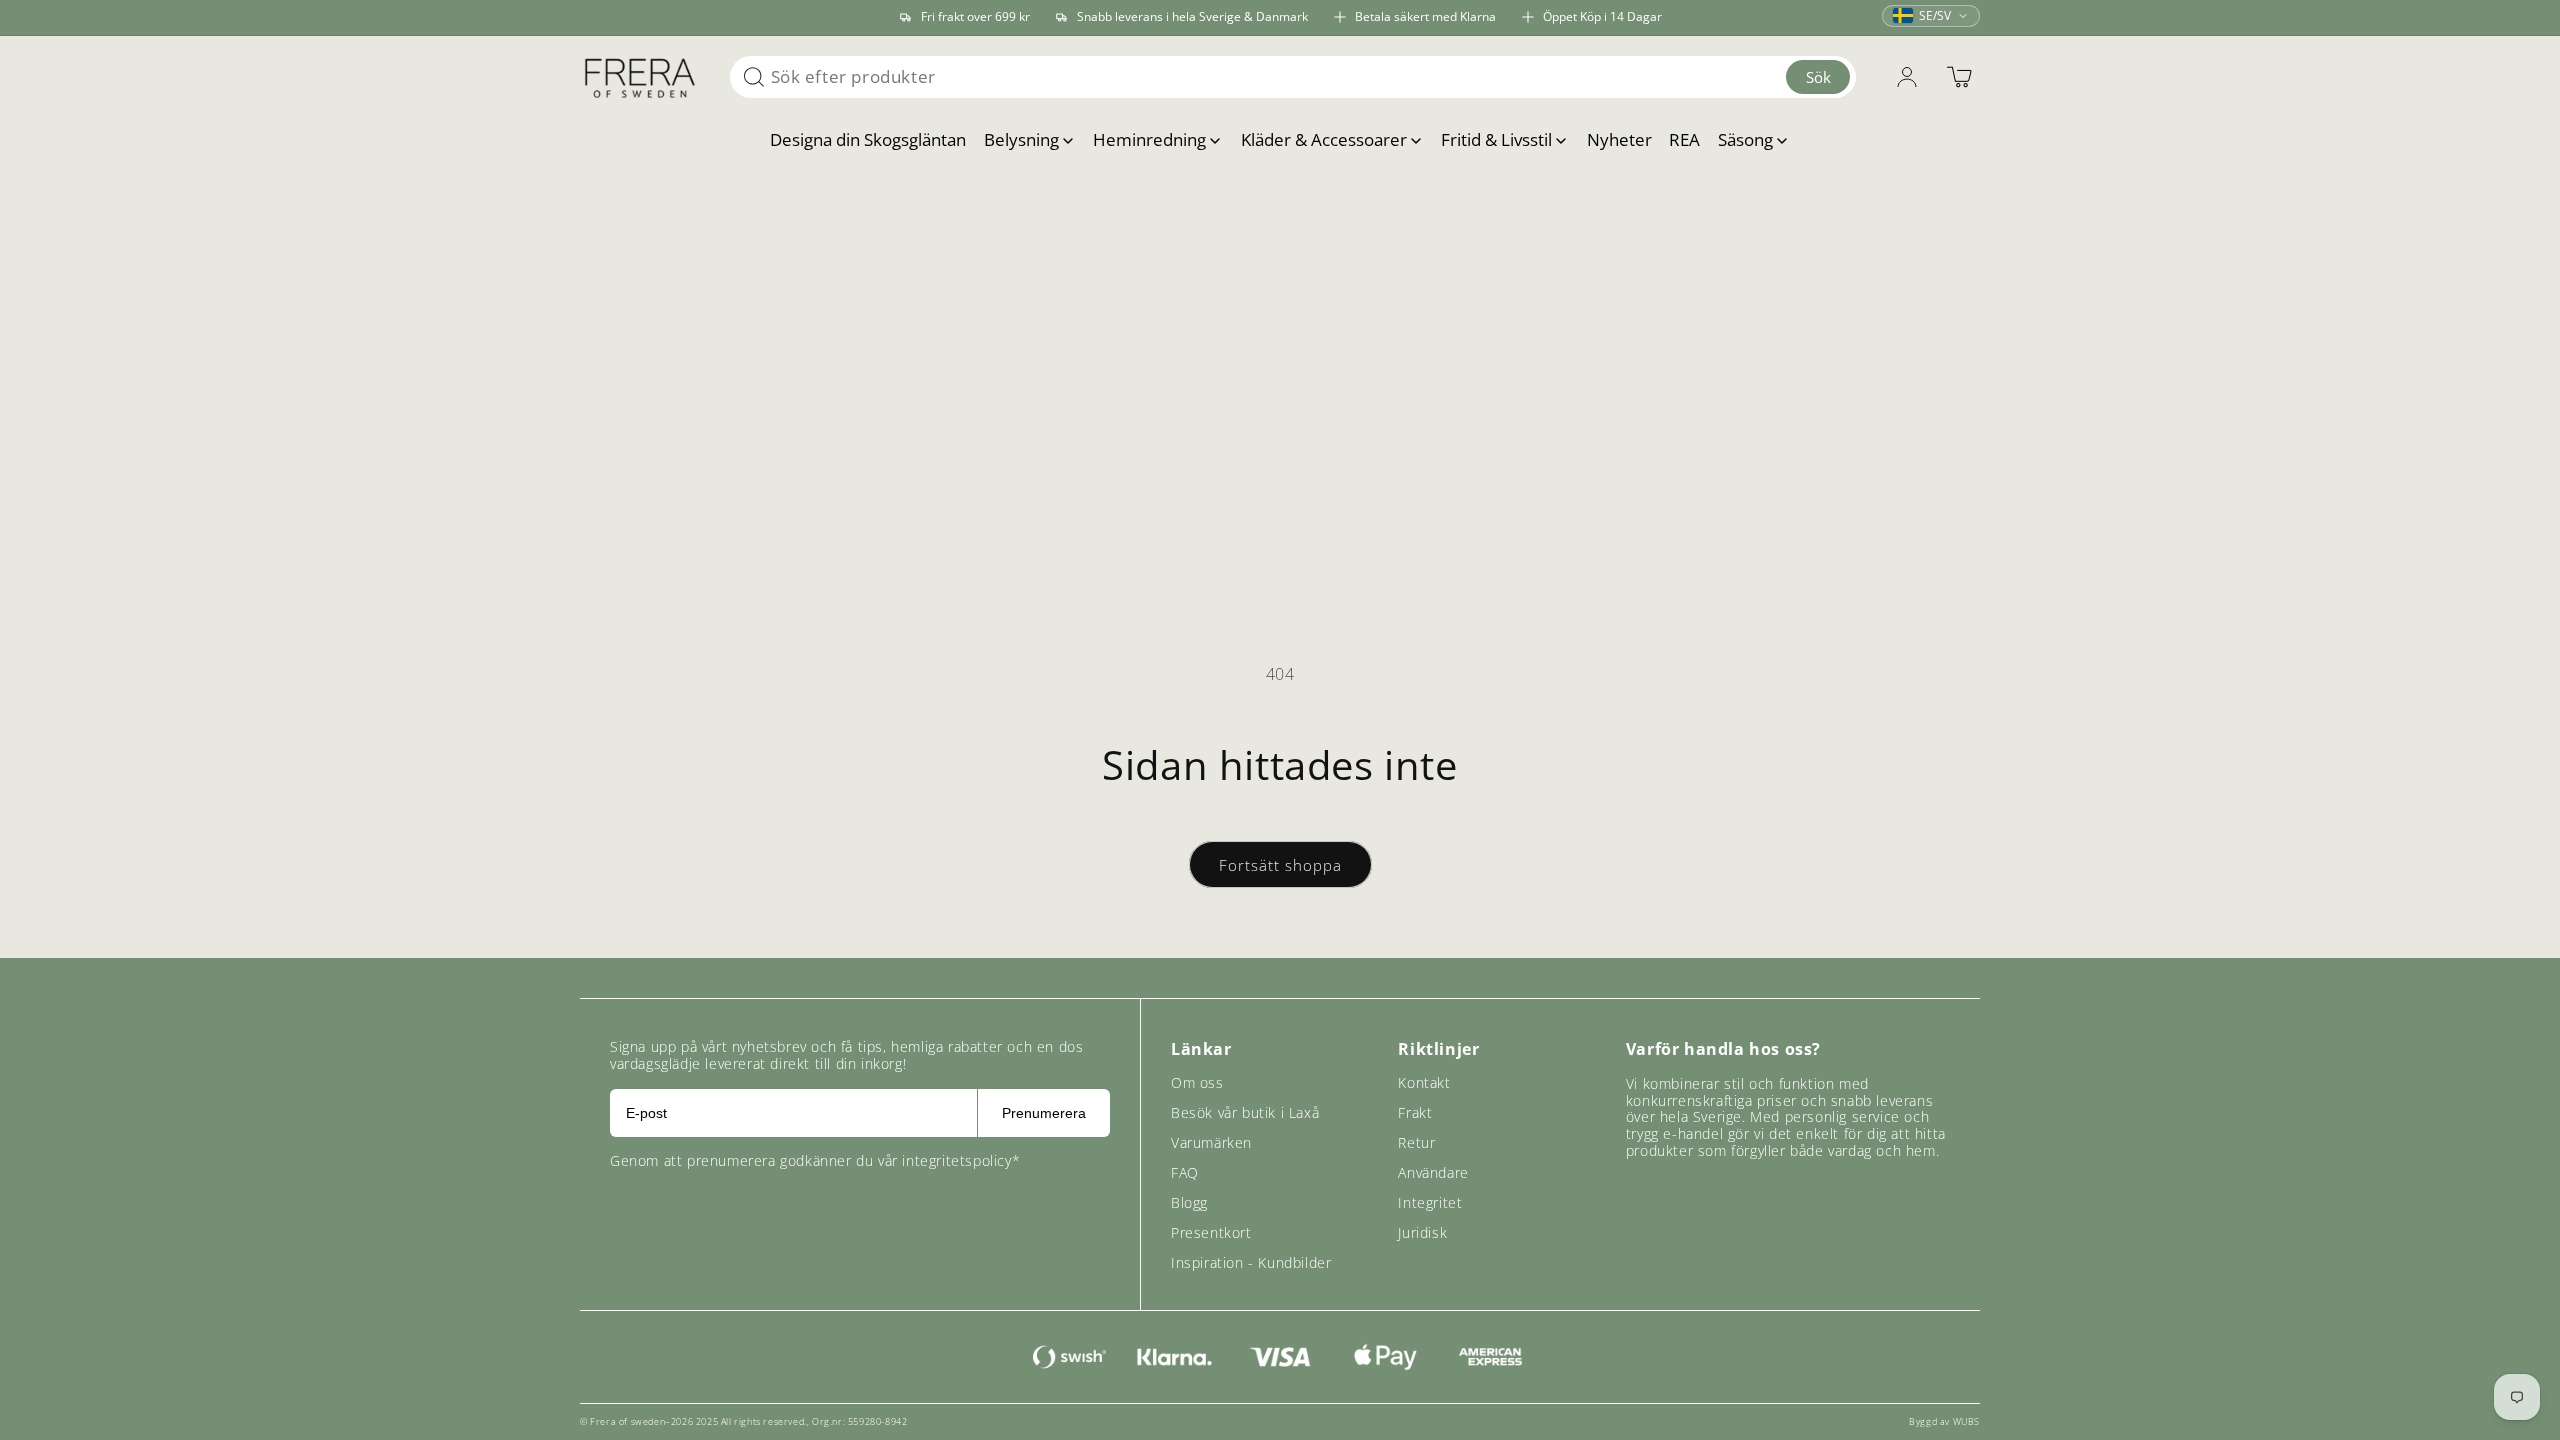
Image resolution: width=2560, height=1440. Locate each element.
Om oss (1197, 1082)
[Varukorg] (1959, 77)
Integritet (1430, 1202)
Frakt (1415, 1112)
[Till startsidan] (640, 77)
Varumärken (1211, 1142)
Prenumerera (1044, 1113)
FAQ (1185, 1172)
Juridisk (1422, 1232)
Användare (1433, 1172)
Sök (1818, 77)
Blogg (1189, 1202)
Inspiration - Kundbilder (1251, 1262)
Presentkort (1211, 1232)
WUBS (1966, 1421)
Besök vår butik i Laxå (1245, 1112)
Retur (1416, 1142)
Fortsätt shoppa (1280, 865)
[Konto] (1907, 77)
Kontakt (1424, 1082)
